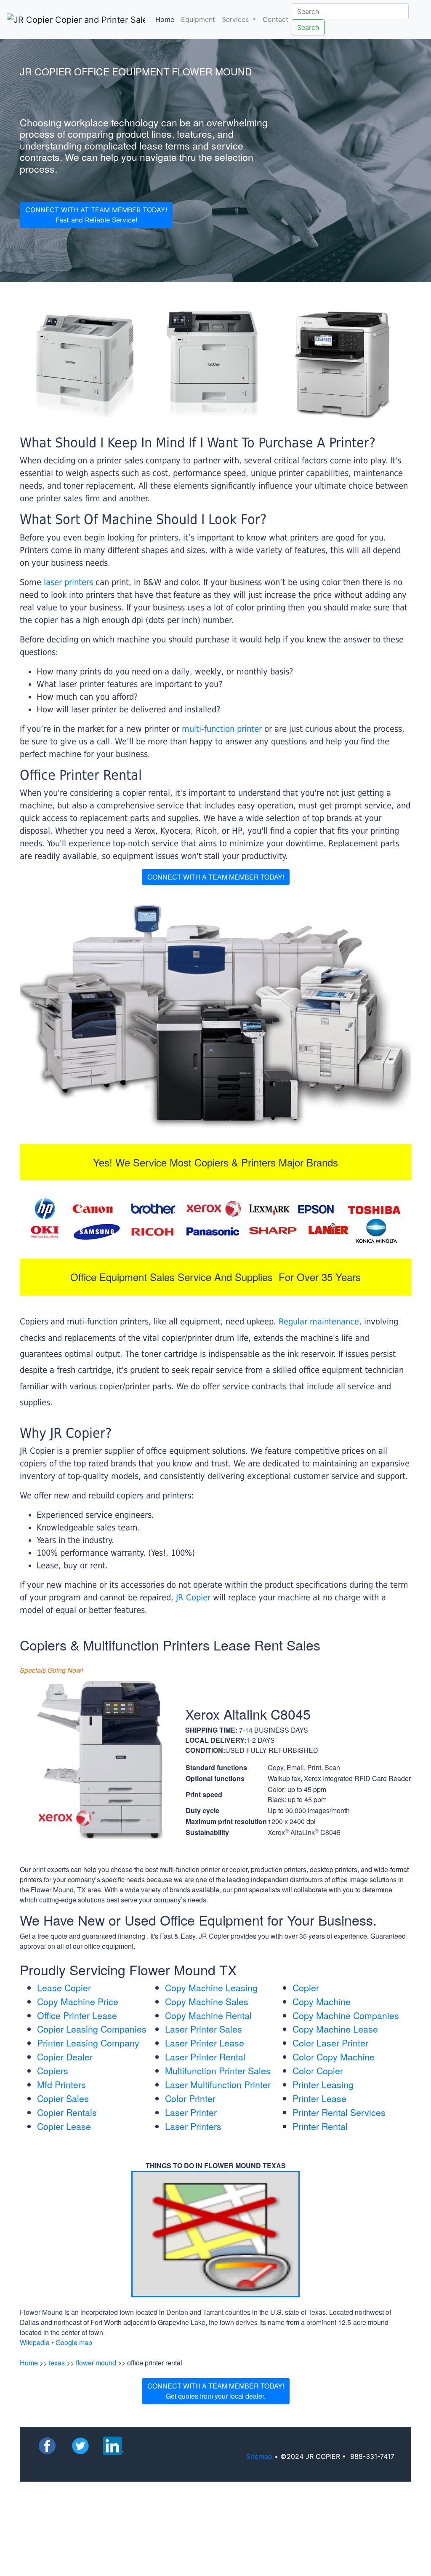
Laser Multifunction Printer (218, 2084)
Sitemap (259, 2456)
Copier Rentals (67, 2112)
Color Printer (190, 2098)
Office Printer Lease (77, 2015)
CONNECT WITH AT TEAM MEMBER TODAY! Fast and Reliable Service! (96, 215)
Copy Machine (322, 2001)
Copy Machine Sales (207, 2001)
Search (308, 27)
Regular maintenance (319, 1321)
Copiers (53, 2070)
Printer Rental (320, 2126)
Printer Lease (319, 2098)
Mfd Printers (61, 2084)
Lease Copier (64, 1988)
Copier (306, 1988)
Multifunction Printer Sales (218, 2070)
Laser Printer (191, 2112)
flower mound (96, 2363)
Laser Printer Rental (205, 2057)
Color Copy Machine (334, 2057)
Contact (275, 19)
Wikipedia (35, 2342)
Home (166, 19)
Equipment (198, 19)
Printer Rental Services (339, 2112)
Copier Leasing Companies (92, 2029)
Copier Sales (63, 2098)
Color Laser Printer (330, 2043)
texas (57, 2363)
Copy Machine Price (78, 2001)
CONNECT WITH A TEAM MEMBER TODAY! (216, 877)
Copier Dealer (65, 2057)
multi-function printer (222, 729)
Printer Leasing (323, 2084)
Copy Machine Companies (346, 2015)
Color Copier (318, 2070)
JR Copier (193, 1597)
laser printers (70, 582)
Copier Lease (64, 2126)
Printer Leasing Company (88, 2043)
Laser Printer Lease (205, 2043)
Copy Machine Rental (208, 2015)
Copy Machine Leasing (211, 1988)
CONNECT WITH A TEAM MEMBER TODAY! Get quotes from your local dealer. (216, 2391)
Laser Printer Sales (204, 2029)
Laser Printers (193, 2126)
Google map (74, 2342)
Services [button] (236, 19)
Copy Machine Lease (335, 2029)
